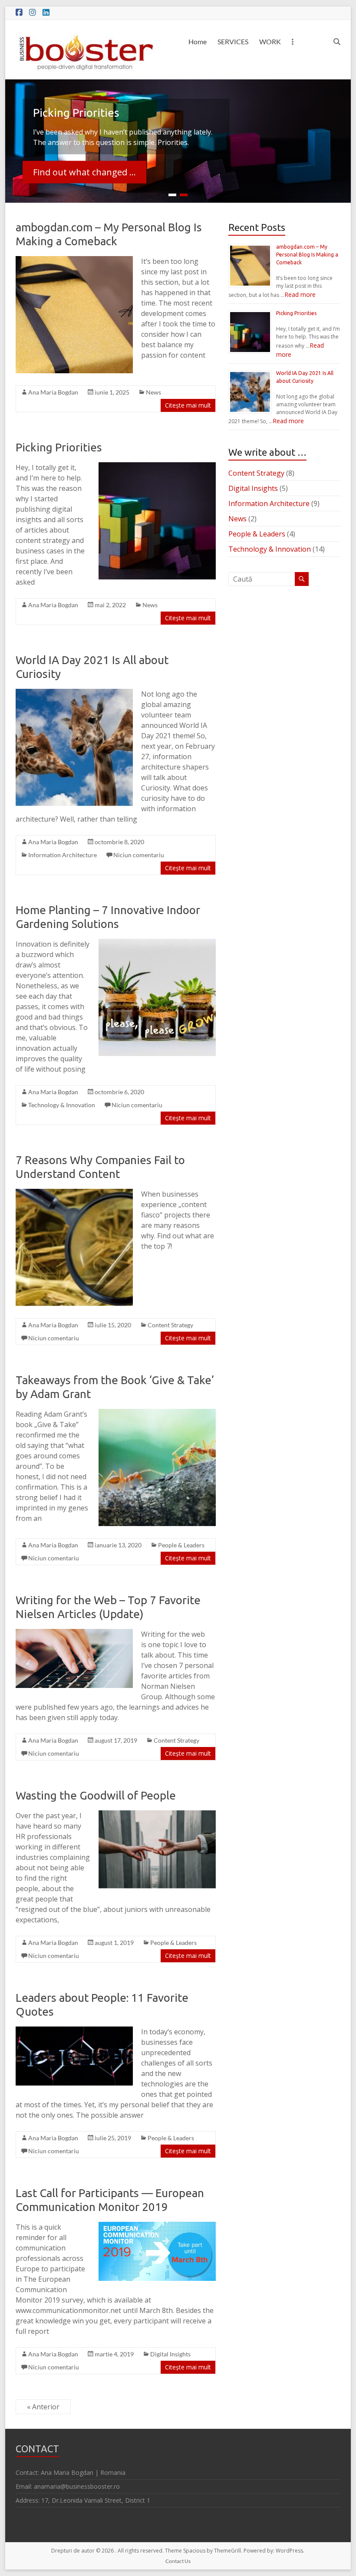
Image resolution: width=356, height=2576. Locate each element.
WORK (270, 41)
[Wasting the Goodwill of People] (157, 1815)
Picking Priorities (59, 447)
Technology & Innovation (62, 1105)
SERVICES (233, 41)
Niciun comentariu (139, 855)
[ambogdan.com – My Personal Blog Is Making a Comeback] (74, 260)
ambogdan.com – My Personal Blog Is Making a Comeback (307, 255)
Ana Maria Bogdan (53, 392)
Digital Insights (170, 2354)
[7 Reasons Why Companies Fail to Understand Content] (74, 1193)
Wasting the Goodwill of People (96, 1795)
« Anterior (43, 2407)
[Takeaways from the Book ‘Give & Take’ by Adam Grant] (157, 1413)
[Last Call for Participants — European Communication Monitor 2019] (157, 2226)
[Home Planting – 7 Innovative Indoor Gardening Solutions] (157, 943)
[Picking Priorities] (157, 467)
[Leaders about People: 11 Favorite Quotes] (74, 2031)
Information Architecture (63, 855)
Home (198, 41)
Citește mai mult (188, 405)
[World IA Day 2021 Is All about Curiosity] (74, 693)
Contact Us (178, 2561)
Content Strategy (170, 1325)
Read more (300, 294)
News (153, 392)
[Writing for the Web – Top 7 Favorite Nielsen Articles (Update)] (74, 1633)
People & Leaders (181, 1545)
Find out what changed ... (84, 172)
